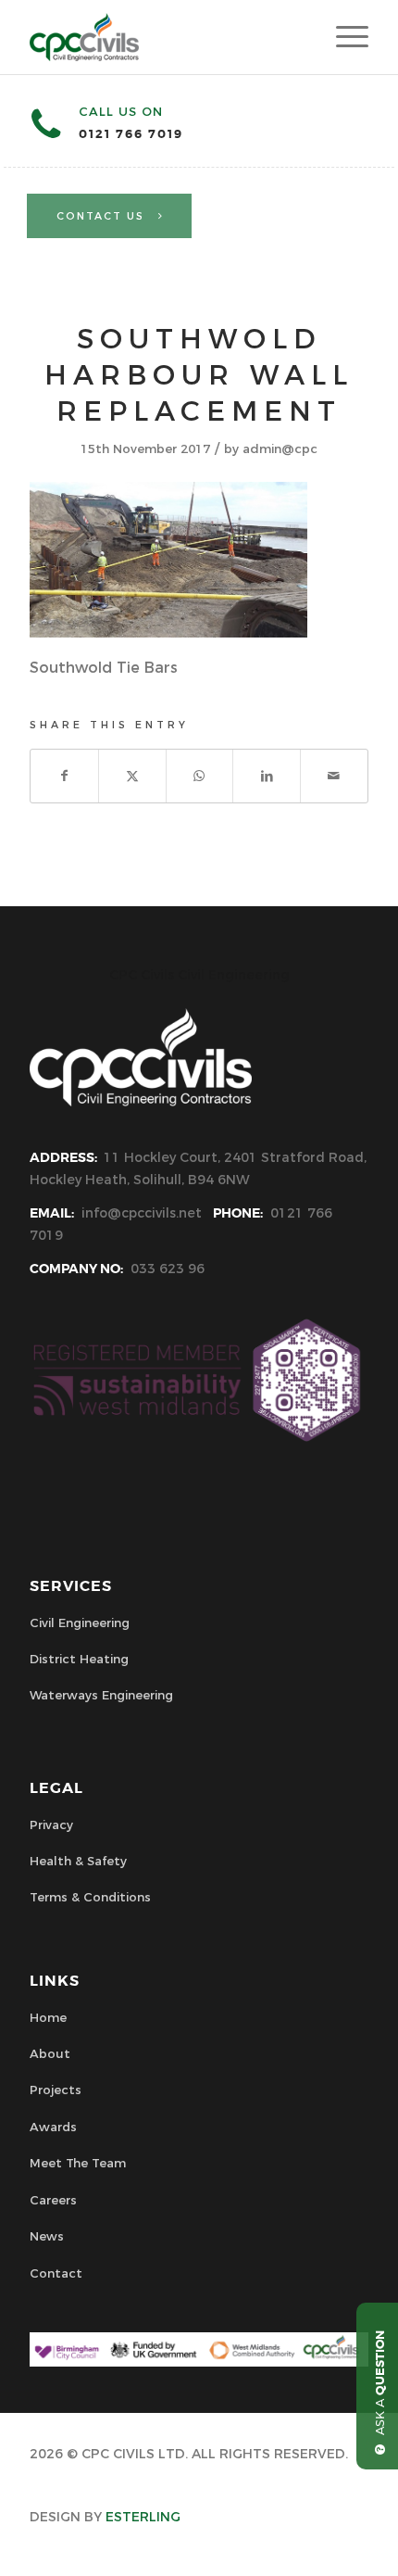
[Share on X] (132, 776)
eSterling (143, 2517)
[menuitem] (343, 37)
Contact (56, 2273)
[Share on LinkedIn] (267, 776)
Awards (53, 2127)
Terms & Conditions (90, 1897)
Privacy (51, 1825)
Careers (53, 2200)
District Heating (79, 1659)
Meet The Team (78, 2163)
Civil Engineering (80, 1623)
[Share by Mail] (334, 776)
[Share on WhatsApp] (200, 776)
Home (48, 2017)
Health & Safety (78, 1861)
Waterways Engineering (101, 1695)
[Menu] (343, 37)
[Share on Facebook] (64, 776)
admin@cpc (280, 448)
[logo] (165, 37)
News (47, 2236)
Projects (56, 2090)
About (50, 2053)
